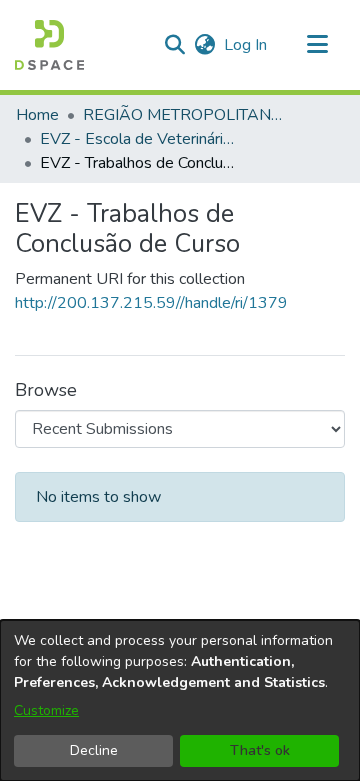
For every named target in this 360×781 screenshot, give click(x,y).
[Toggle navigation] (317, 45)
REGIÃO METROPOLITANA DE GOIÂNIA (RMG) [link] (183, 115)
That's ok (260, 750)
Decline (94, 750)
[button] (49, 45)
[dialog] (180, 700)
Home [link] (37, 115)
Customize (46, 710)
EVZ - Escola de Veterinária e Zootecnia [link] (140, 139)
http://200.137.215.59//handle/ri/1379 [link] (151, 303)
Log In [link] (246, 45)
